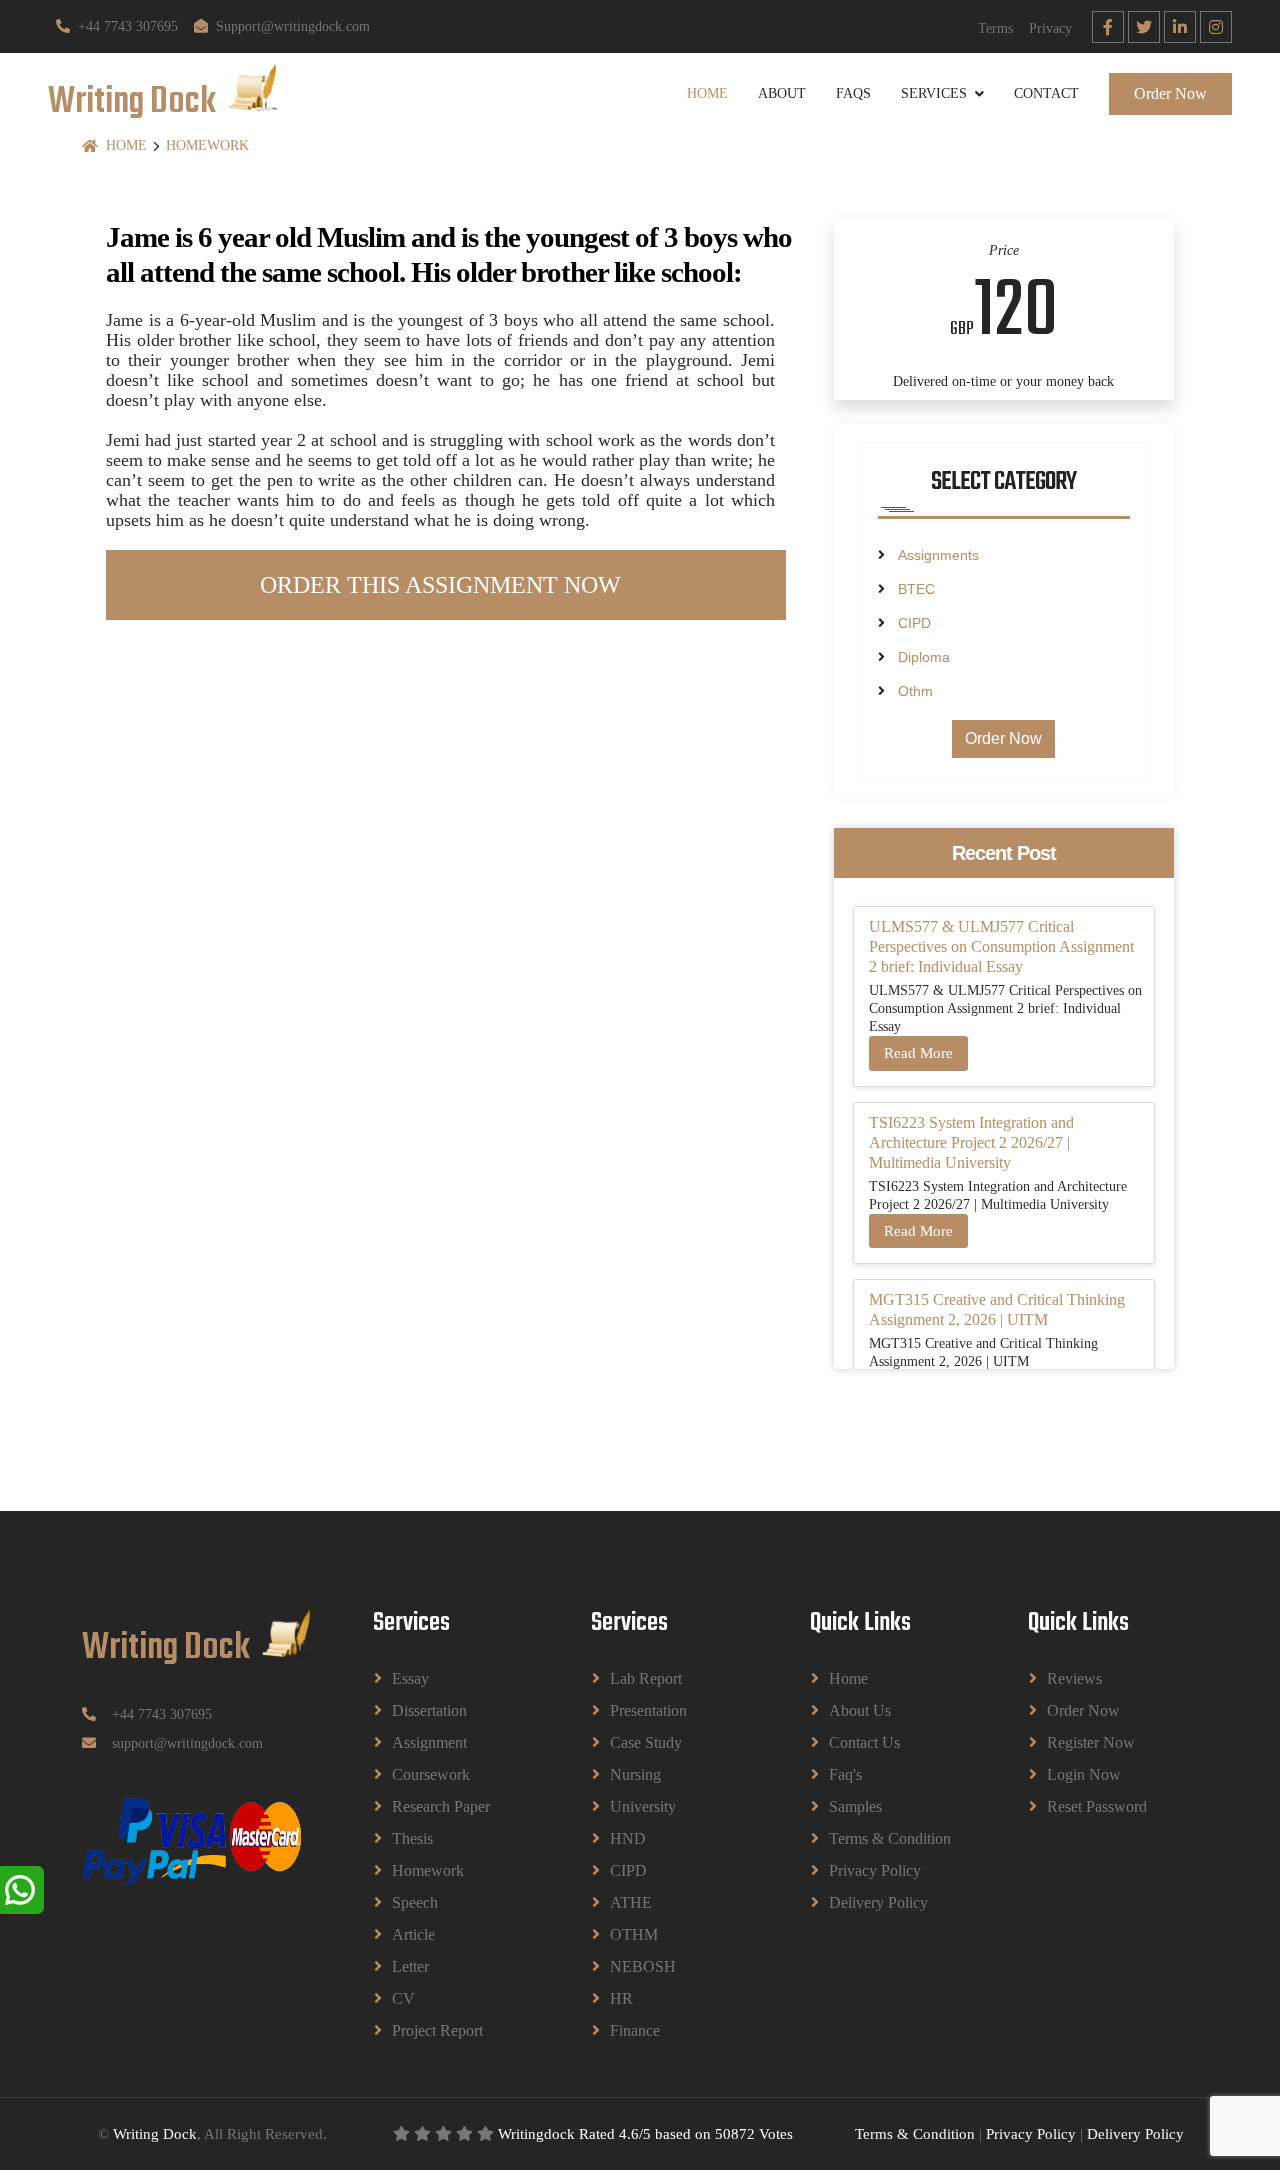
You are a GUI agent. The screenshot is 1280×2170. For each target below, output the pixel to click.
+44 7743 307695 (128, 26)
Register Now (1091, 1742)
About (782, 93)
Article (413, 1934)
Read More (918, 1053)
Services (934, 93)
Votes (776, 2134)
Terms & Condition (890, 1838)
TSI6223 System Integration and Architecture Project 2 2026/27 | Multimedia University (971, 1142)
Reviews (1074, 1678)
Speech (415, 1902)
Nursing (635, 1774)
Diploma (924, 657)
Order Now (1170, 93)
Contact (1046, 93)
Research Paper (441, 1806)
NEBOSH (643, 1966)
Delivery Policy (878, 1902)
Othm (915, 691)
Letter (410, 1966)
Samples (855, 1806)
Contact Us (864, 1742)
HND (628, 1838)
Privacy (1050, 28)
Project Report (437, 2030)
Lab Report (646, 1678)
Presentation (648, 1710)
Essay (410, 1678)
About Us (860, 1710)
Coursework (431, 1774)
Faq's (845, 1774)
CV (403, 1998)
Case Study (646, 1742)
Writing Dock (155, 2134)
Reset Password (1097, 1806)
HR (621, 1998)
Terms (995, 28)
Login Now (1084, 1774)
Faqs (853, 93)
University (643, 1806)
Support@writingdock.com (293, 26)
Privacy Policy (875, 1870)
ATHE (631, 1902)
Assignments (938, 555)
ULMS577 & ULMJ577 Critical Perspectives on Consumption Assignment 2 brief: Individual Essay (1001, 946)
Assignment (429, 1742)
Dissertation (429, 1710)
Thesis (412, 1838)
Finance (635, 2030)
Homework (207, 145)
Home (707, 93)
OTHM (634, 1934)
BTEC (916, 589)
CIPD (914, 623)
